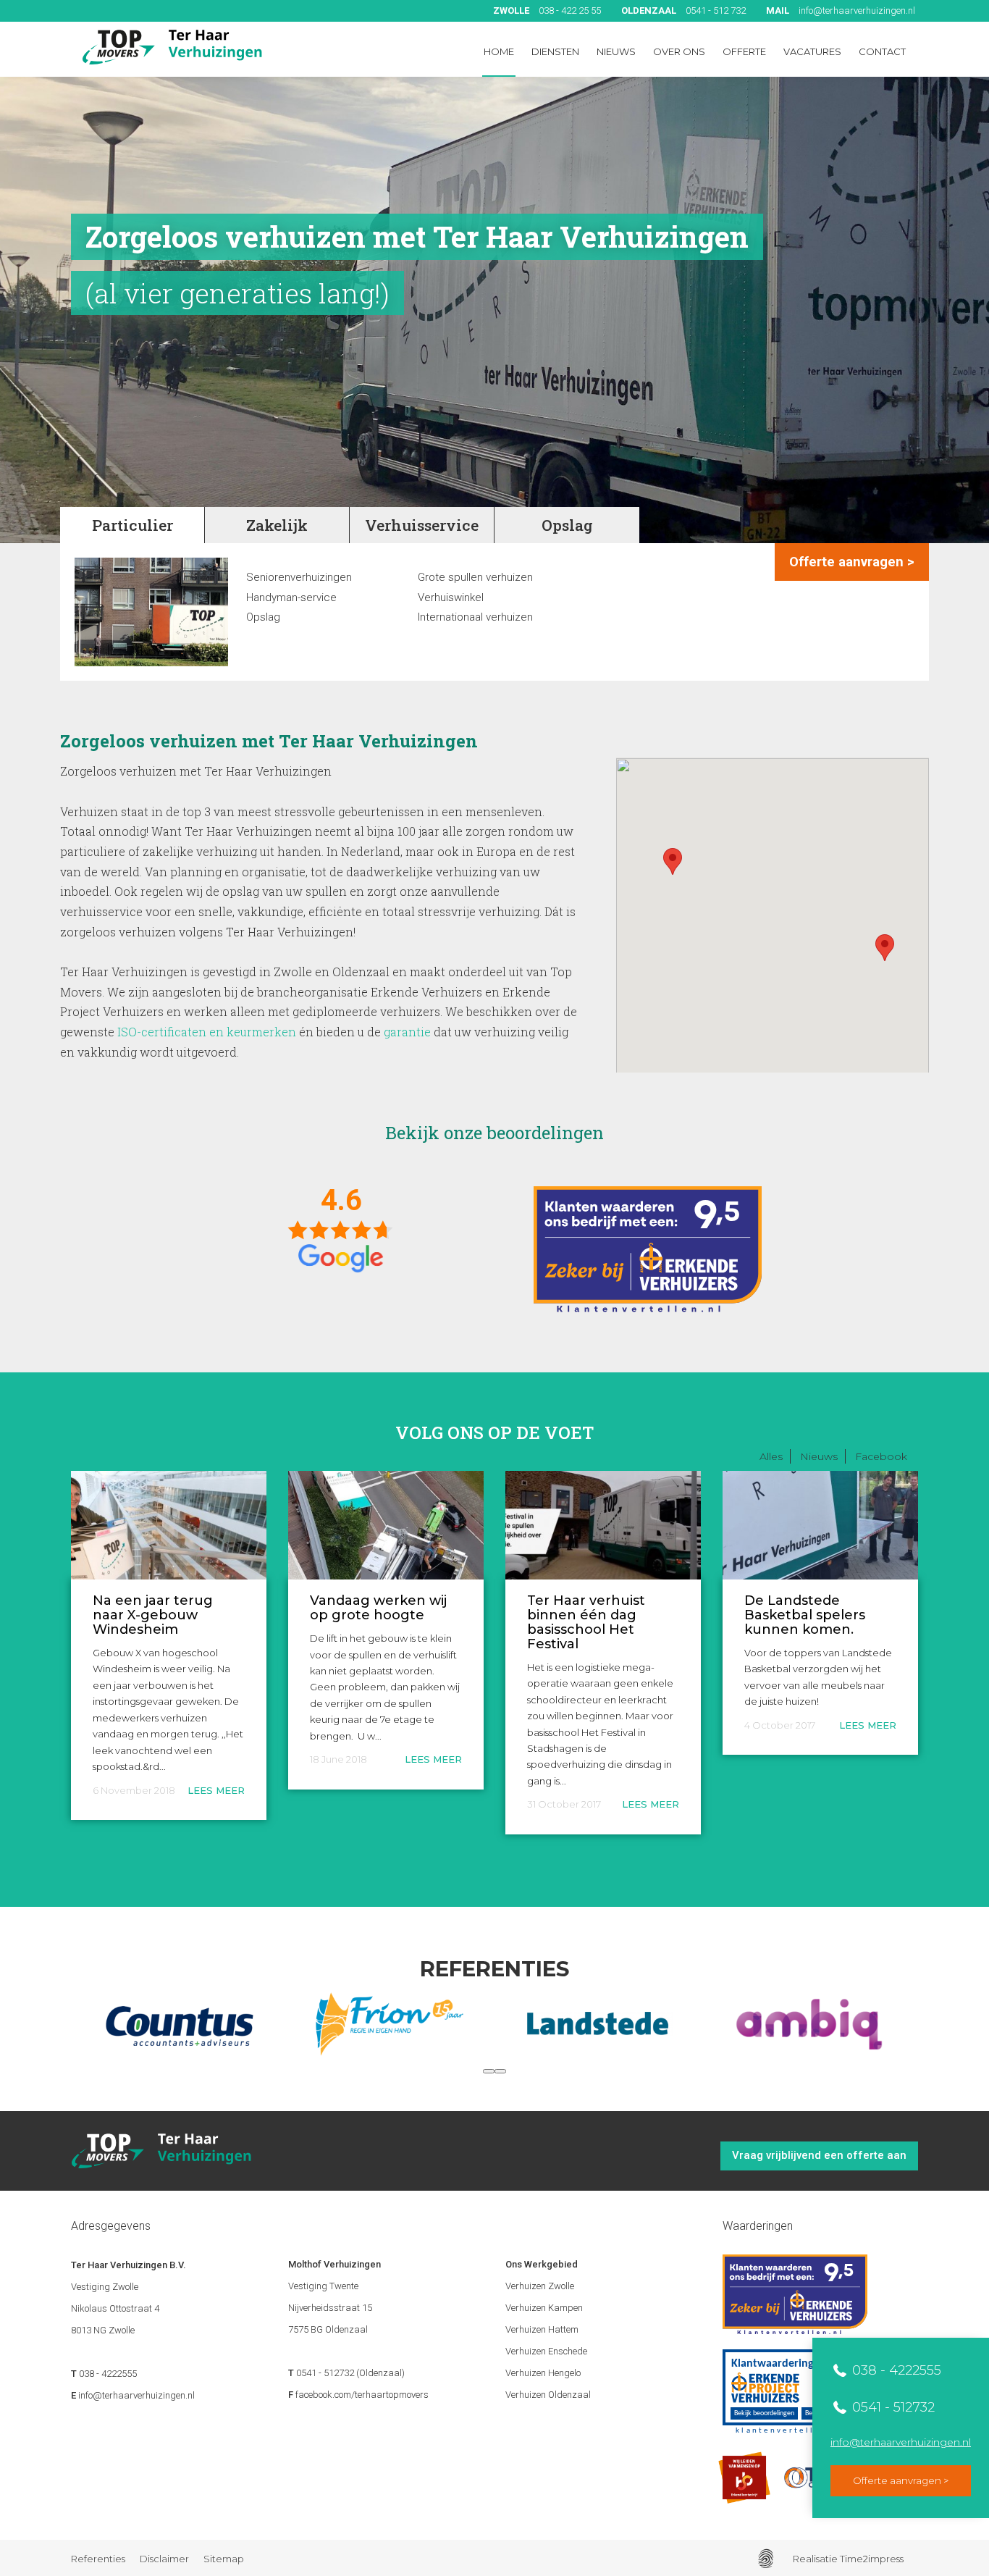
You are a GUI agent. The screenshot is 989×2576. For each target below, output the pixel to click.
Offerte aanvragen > (901, 2480)
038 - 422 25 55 (547, 11)
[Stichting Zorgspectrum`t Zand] (809, 2024)
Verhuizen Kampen (544, 2308)
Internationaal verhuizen (475, 618)
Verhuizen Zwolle (540, 2286)
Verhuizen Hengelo (543, 2373)
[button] (489, 2071)
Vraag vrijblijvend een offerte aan (819, 2155)
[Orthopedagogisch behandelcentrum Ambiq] (599, 2024)
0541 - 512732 (892, 2407)
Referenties (98, 2559)
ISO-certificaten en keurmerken (207, 1032)
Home (499, 51)
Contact (882, 51)
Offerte (744, 51)
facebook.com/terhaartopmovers (362, 2395)
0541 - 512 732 (683, 11)
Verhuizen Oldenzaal (548, 2395)
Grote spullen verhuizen (475, 578)
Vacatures (812, 51)
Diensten (555, 51)
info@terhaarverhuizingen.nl (841, 11)
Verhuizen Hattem (542, 2329)
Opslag (263, 618)
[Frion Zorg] (180, 2024)
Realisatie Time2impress (848, 2559)
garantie (407, 1032)
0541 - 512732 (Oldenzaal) (350, 2373)
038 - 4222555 (895, 2370)
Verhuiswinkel (451, 598)
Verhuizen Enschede (546, 2351)
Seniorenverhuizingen (299, 578)
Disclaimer (164, 2559)
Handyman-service (291, 598)
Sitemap (224, 2559)
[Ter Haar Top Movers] (172, 47)
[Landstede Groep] (390, 2024)
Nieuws (616, 51)
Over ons (679, 51)
